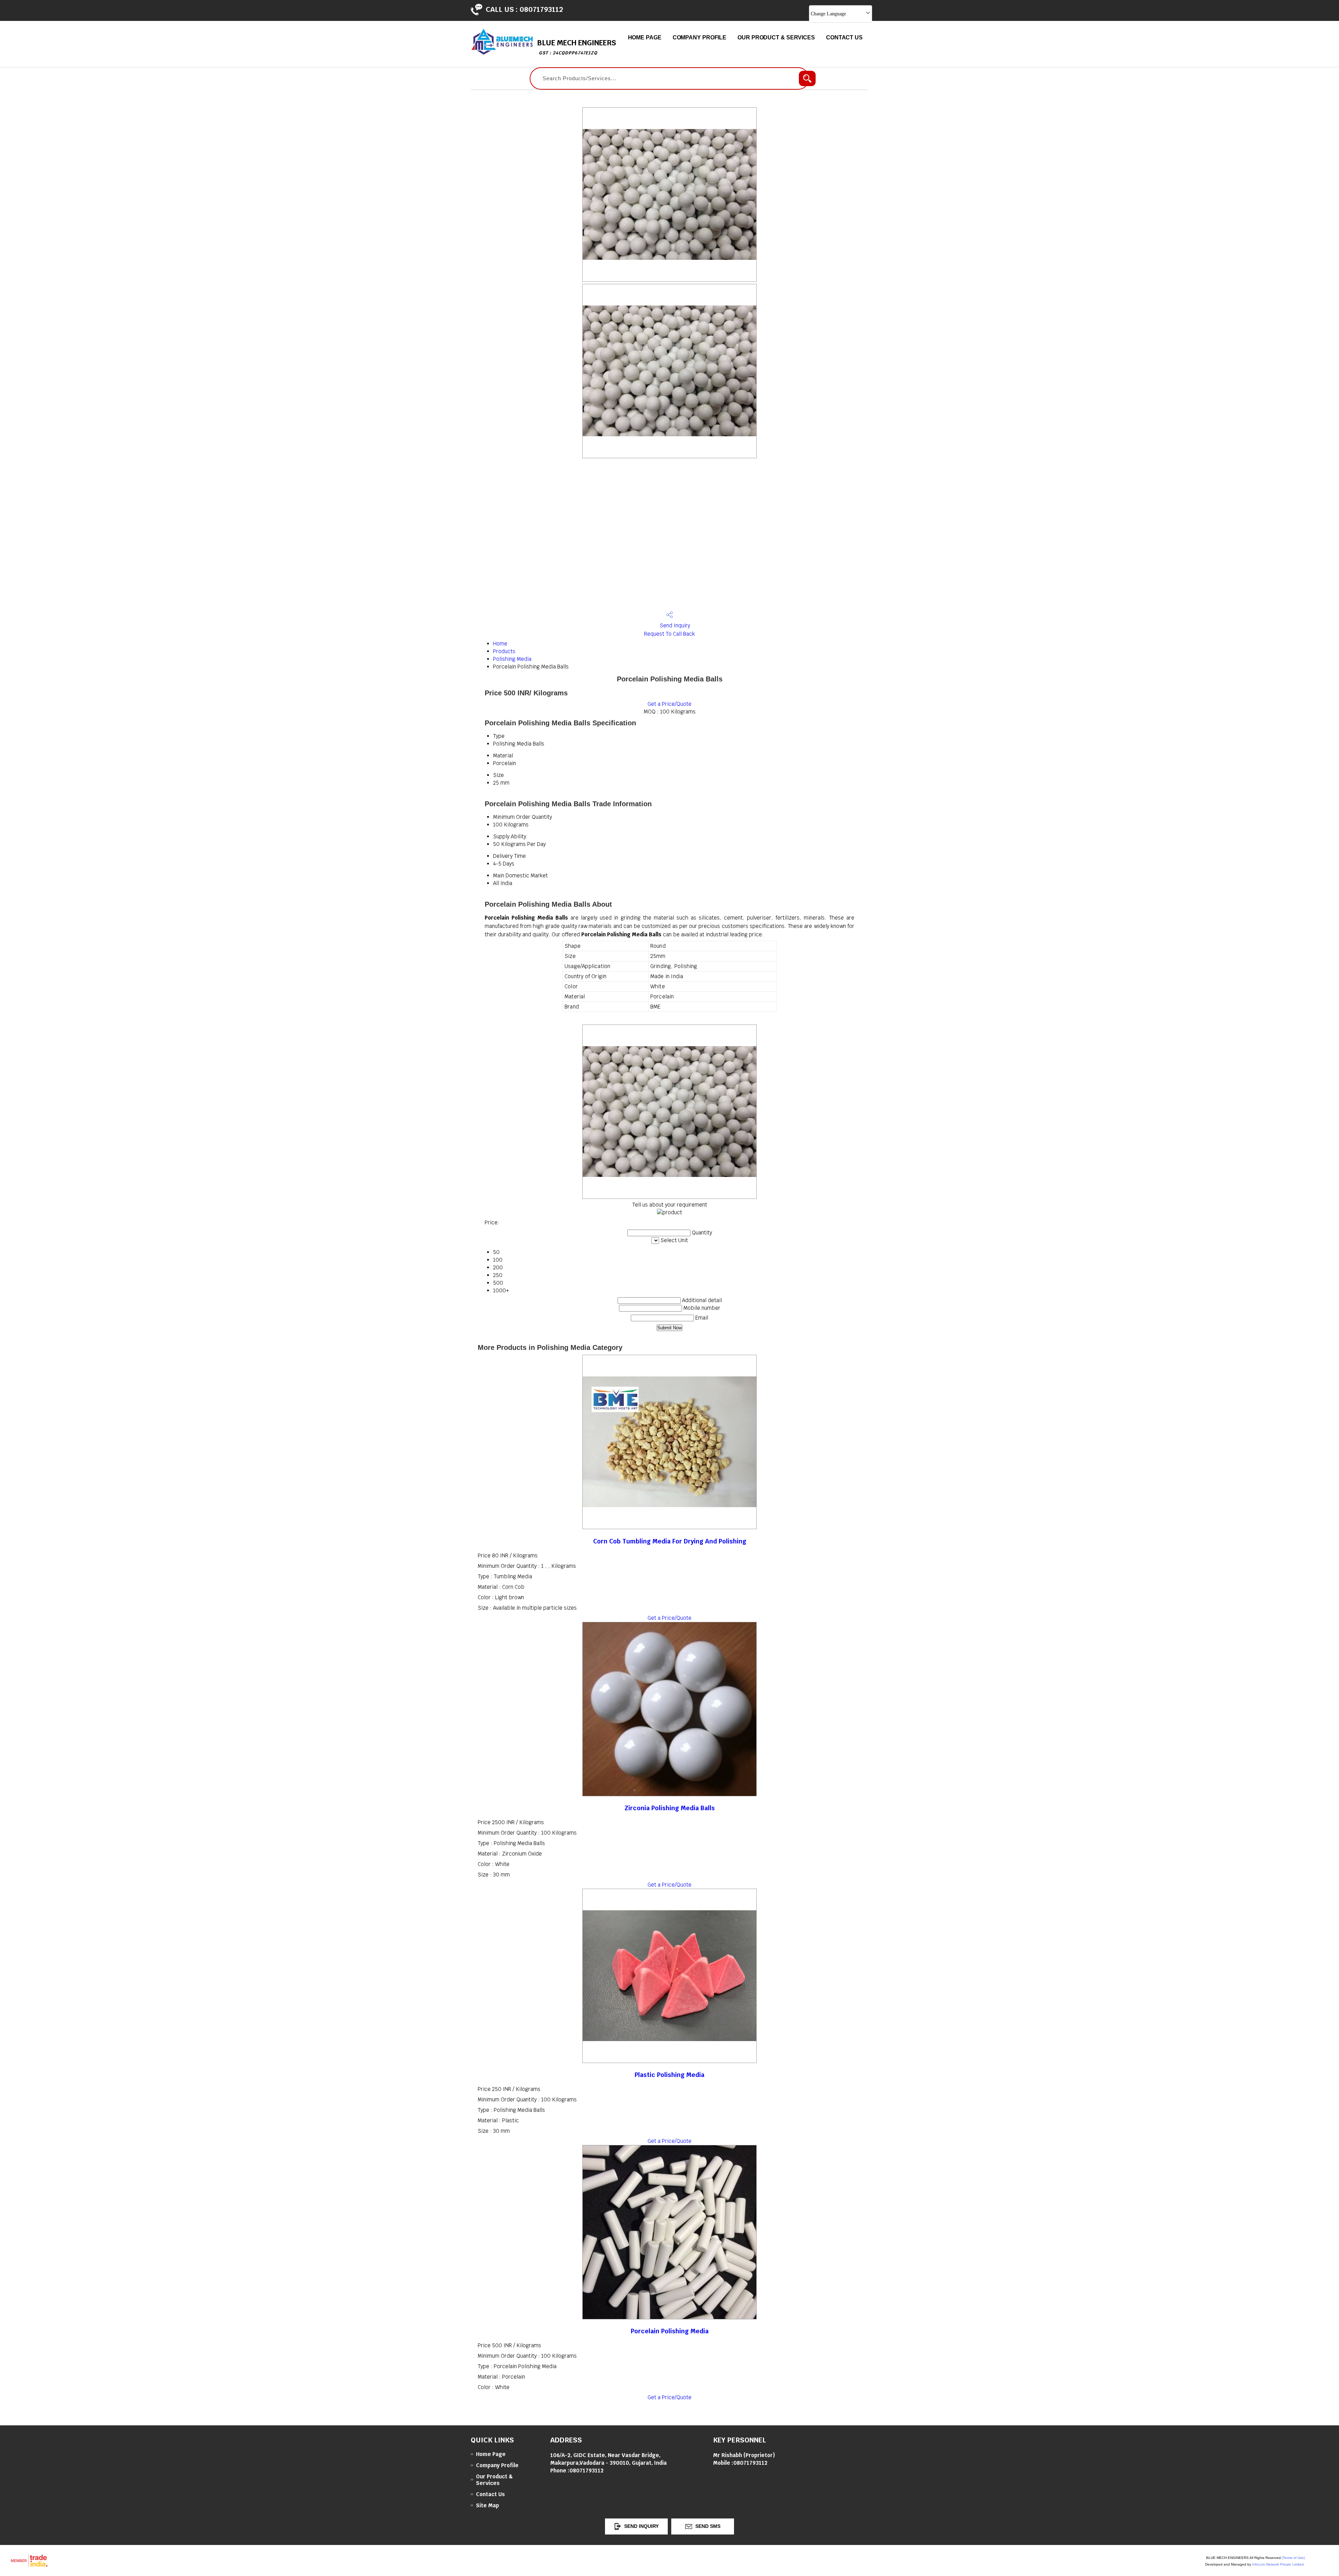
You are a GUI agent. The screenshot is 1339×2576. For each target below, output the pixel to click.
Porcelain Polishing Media (670, 2331)
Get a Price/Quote (669, 704)
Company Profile (700, 37)
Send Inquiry (674, 625)
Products (504, 651)
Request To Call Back (669, 634)
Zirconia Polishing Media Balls (670, 1808)
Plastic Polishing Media (669, 2075)
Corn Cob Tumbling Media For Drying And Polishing (670, 1541)
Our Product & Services (776, 37)
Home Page (645, 37)
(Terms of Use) (1293, 2558)
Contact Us (844, 37)
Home (500, 644)
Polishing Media (512, 659)
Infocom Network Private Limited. (1279, 2564)
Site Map (487, 2505)
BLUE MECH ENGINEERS (577, 47)
